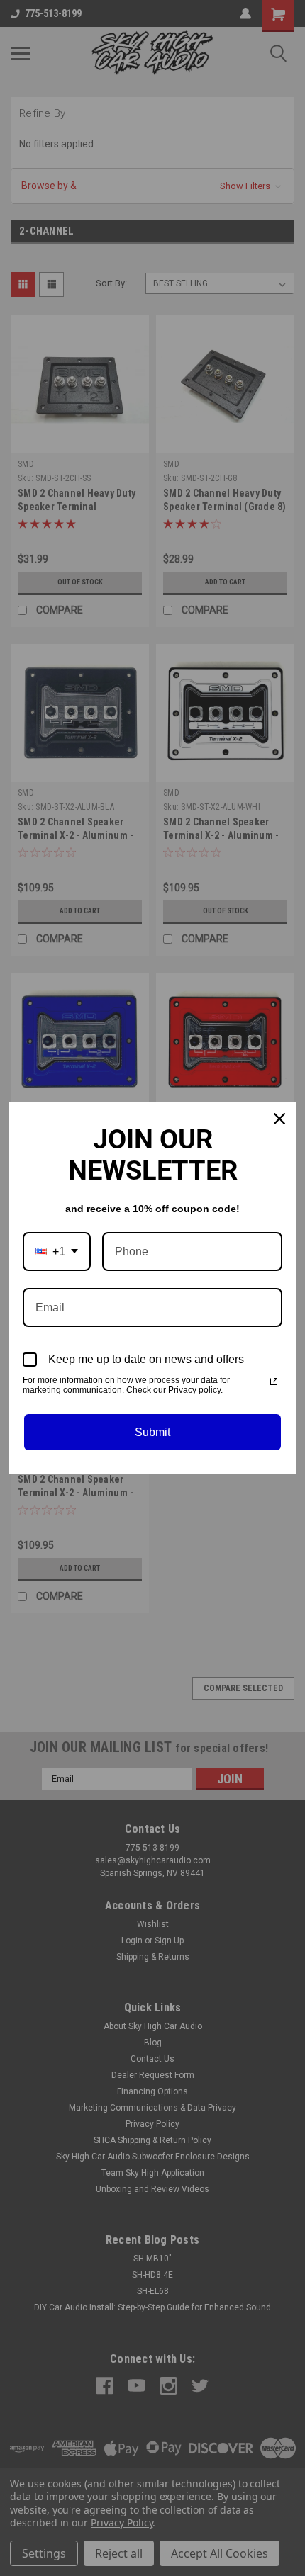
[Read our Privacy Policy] (274, 1382)
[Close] (279, 1119)
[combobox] (57, 1252)
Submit (152, 1432)
